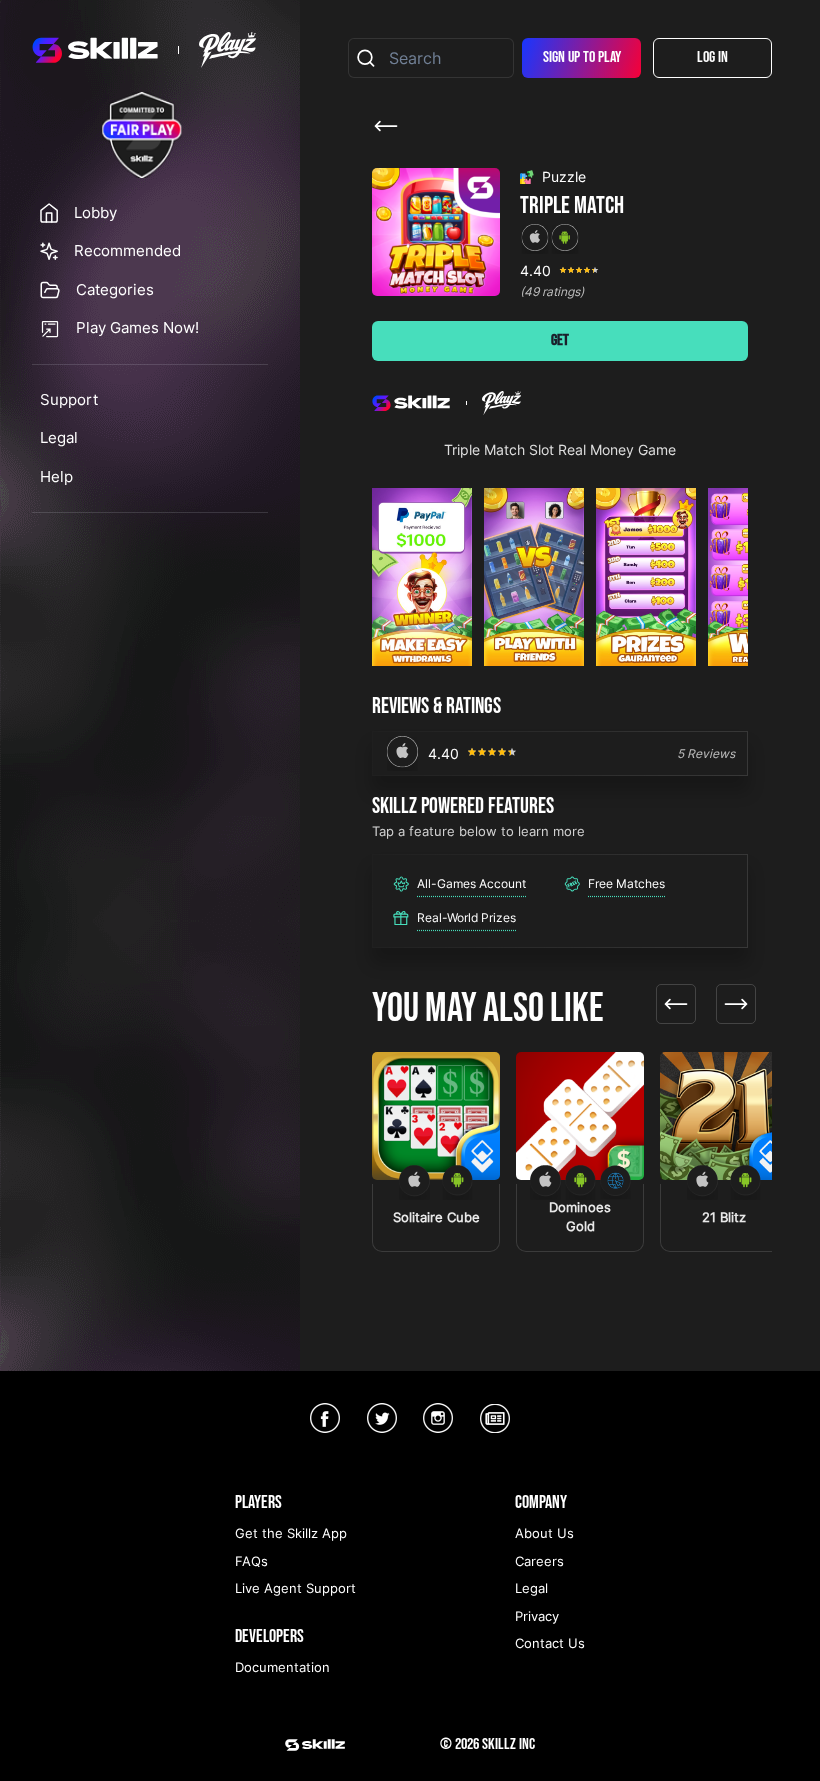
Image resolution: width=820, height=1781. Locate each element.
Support (69, 399)
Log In (712, 57)
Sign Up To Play (582, 57)
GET (560, 340)
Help (56, 476)
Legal (59, 437)
